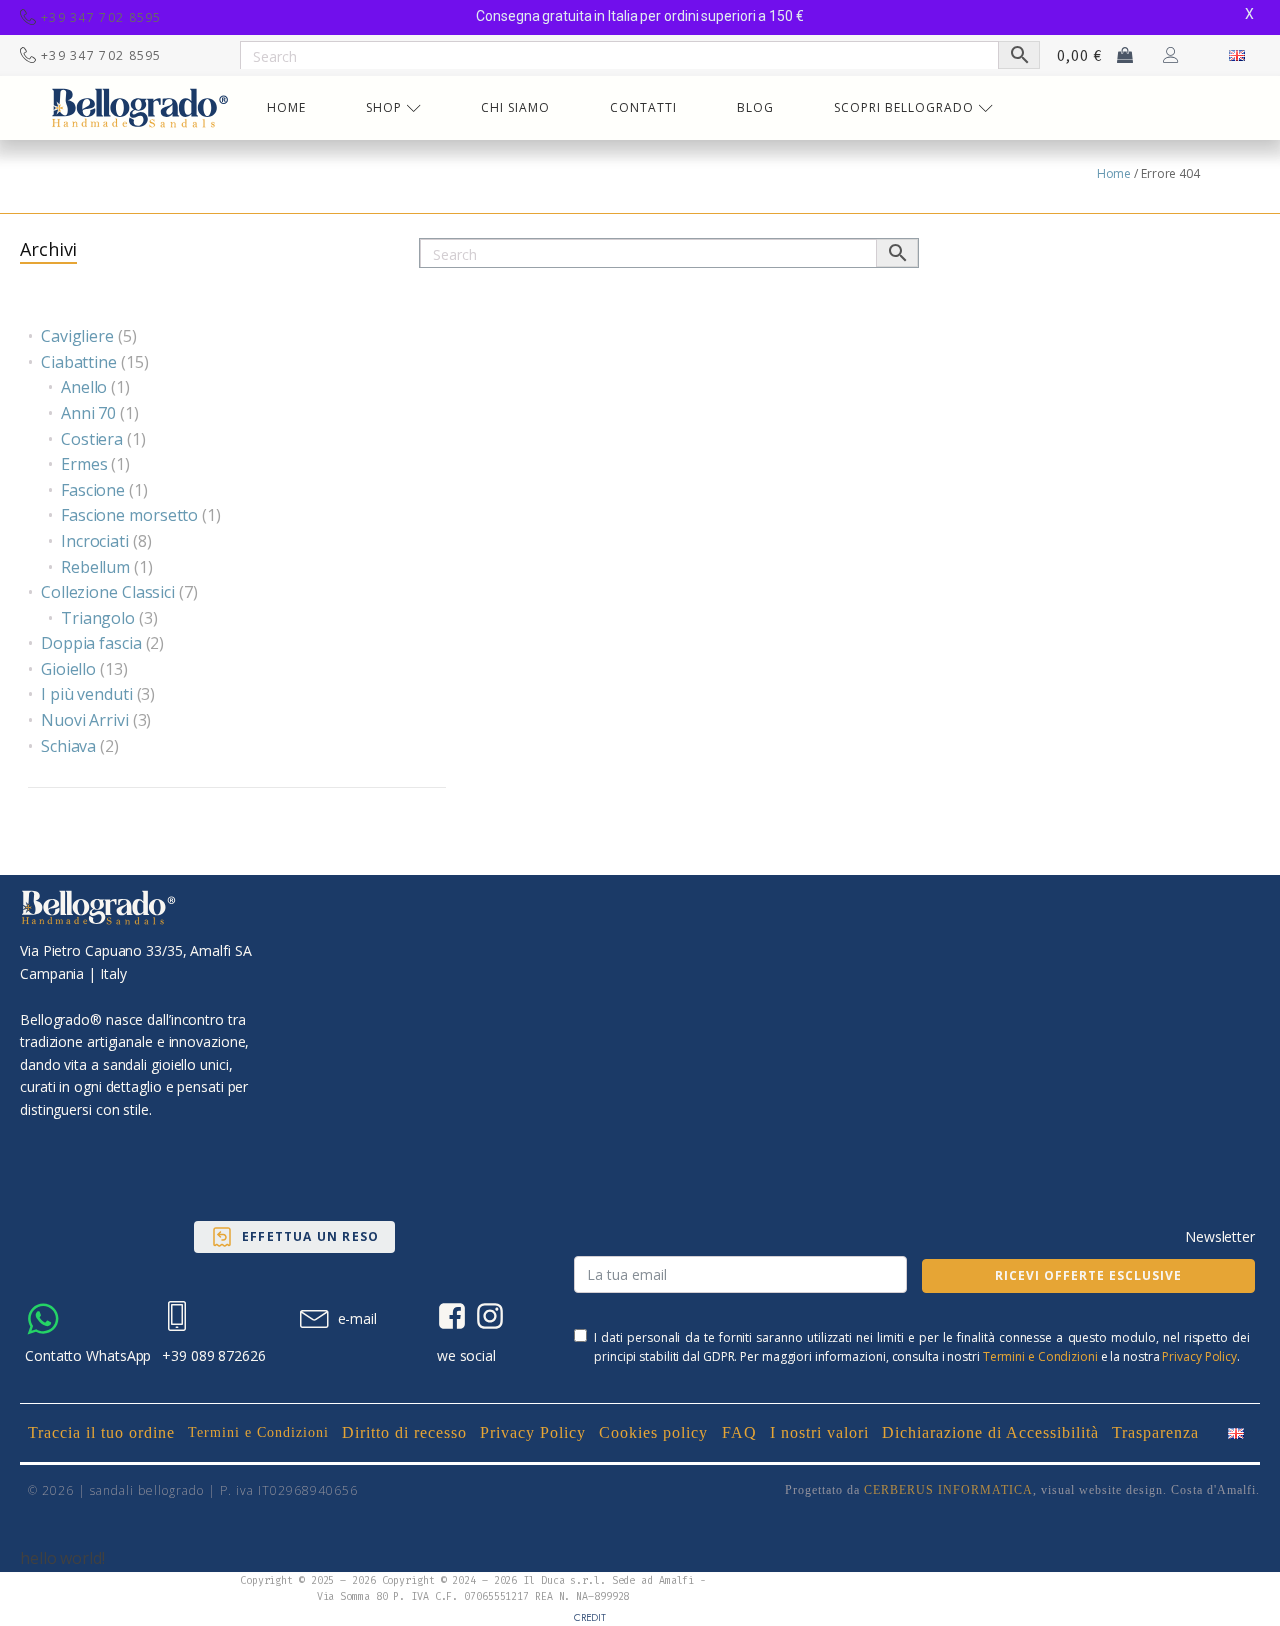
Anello (84, 387)
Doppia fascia (91, 643)
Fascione (93, 490)
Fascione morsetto (129, 515)
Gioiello (68, 669)
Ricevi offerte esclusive (1088, 1275)
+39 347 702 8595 (101, 17)
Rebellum (95, 567)
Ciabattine (79, 362)
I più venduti (87, 694)
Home (1114, 173)
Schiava (68, 746)
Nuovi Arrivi (85, 720)
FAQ (739, 1432)
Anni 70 (88, 413)
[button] (294, 1237)
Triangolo (98, 618)
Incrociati (95, 541)
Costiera (92, 439)
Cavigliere (77, 336)
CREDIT (590, 1617)
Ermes (84, 464)
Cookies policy (653, 1432)
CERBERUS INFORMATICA (948, 1490)
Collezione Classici (108, 592)
